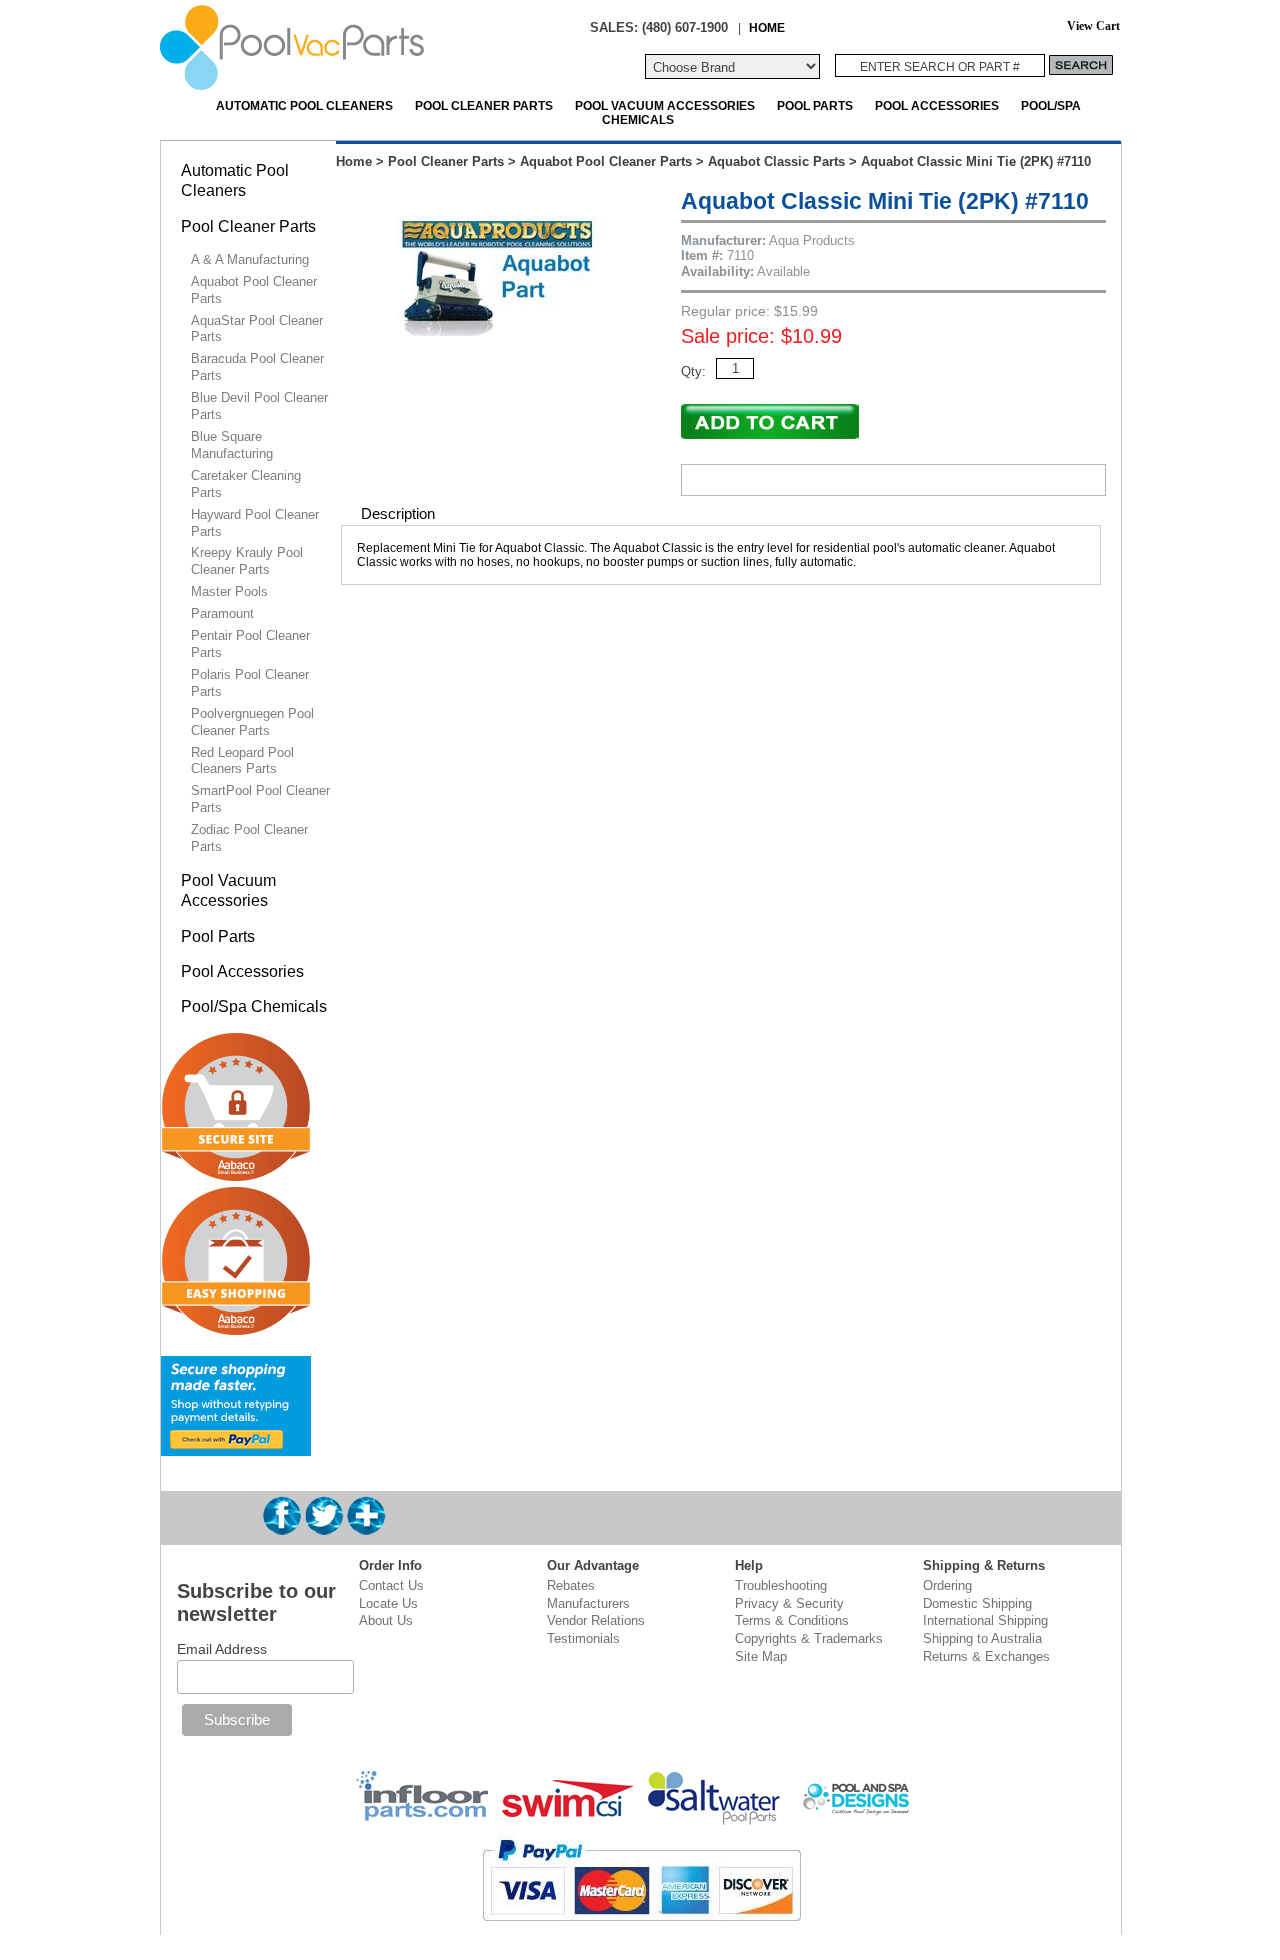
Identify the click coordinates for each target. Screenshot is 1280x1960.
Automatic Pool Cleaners (304, 105)
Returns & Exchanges (986, 1656)
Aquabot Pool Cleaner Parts (606, 161)
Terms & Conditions (792, 1620)
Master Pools (229, 591)
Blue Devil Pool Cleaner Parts (259, 406)
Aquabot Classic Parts (776, 161)
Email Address (222, 1649)
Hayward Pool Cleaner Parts (255, 523)
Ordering (947, 1585)
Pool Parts (815, 105)
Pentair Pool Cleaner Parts (250, 644)
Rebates (571, 1585)
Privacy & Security (789, 1603)
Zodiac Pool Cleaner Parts (249, 838)
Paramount (222, 613)
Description (398, 513)
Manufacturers (588, 1603)
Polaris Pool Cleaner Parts (250, 683)
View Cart (1093, 26)
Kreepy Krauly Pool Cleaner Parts (247, 561)
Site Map (761, 1656)
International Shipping (985, 1620)
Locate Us (388, 1603)
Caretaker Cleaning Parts (246, 484)
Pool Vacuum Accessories (665, 105)
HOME (767, 27)
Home (354, 161)
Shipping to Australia (982, 1638)
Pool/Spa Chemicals (254, 1006)
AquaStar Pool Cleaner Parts (257, 329)
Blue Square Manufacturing (232, 445)
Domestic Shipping (977, 1603)
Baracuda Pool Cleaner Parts (257, 367)
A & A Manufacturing (250, 259)
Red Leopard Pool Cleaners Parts (242, 761)
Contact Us (391, 1585)
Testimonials (583, 1638)
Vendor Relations (596, 1620)
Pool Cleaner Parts (484, 105)
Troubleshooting (781, 1585)
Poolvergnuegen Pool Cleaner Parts (252, 722)
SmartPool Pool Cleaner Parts (260, 799)
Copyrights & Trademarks (809, 1638)
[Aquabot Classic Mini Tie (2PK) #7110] (499, 369)
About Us (386, 1620)
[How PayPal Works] (236, 1447)
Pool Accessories (937, 105)
